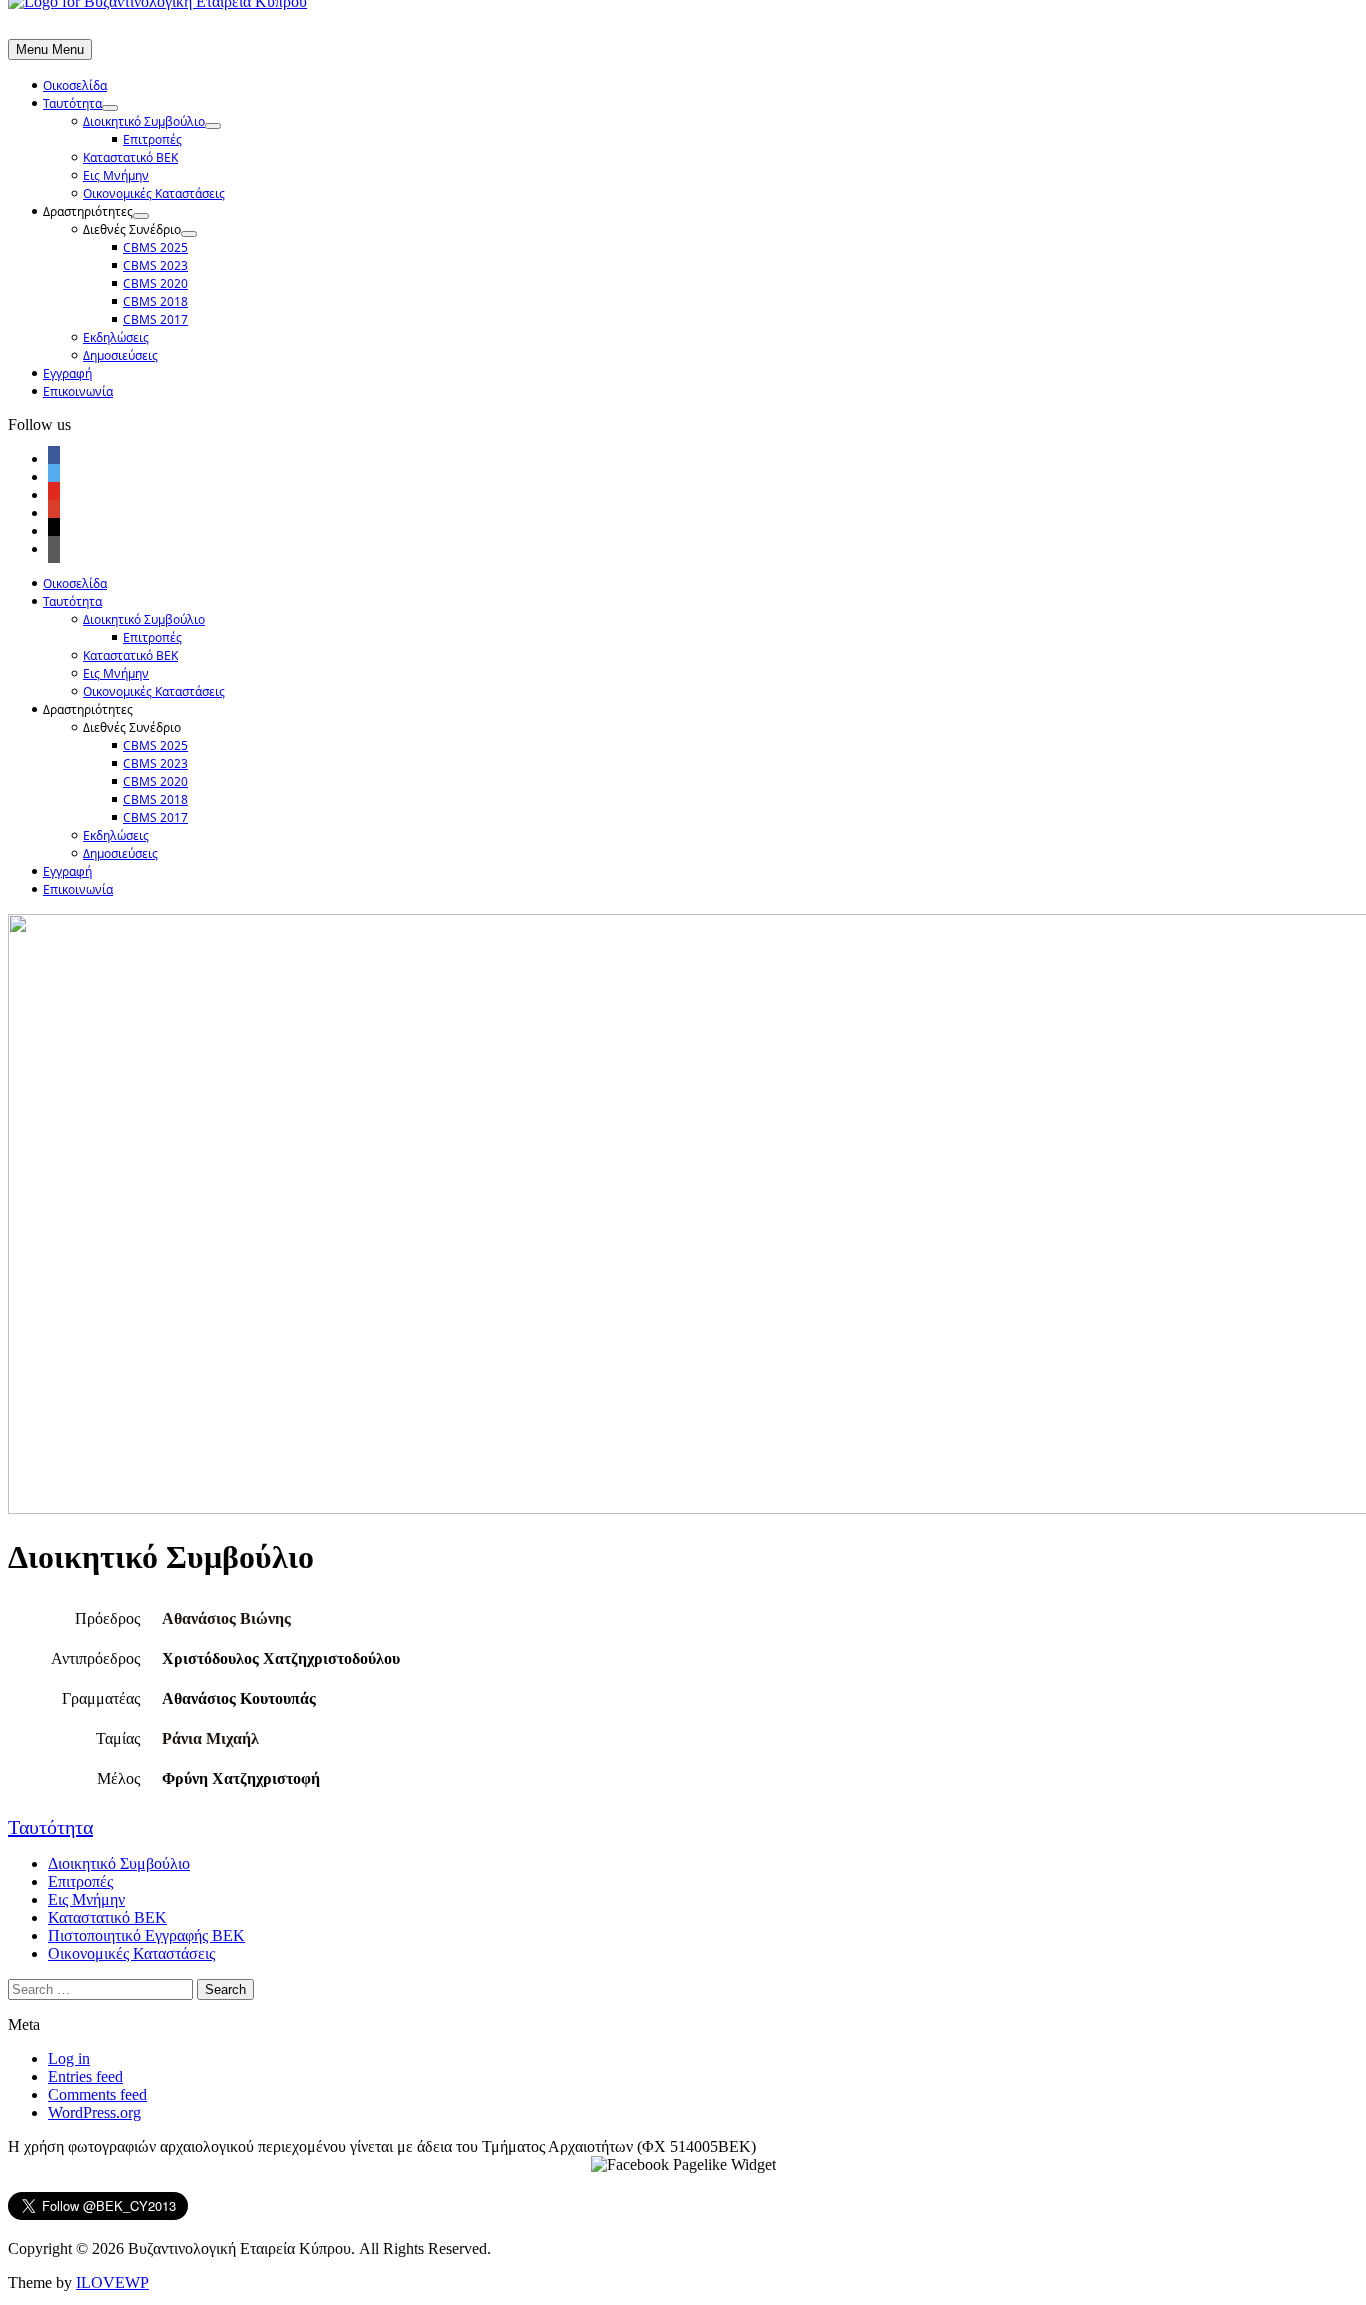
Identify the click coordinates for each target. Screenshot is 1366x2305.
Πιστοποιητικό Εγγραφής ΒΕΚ (146, 1935)
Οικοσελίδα (75, 85)
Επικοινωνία (78, 391)
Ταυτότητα (72, 103)
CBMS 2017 (155, 319)
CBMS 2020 (155, 283)
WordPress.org (94, 2112)
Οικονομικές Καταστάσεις (154, 193)
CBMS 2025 (155, 247)
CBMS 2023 (155, 265)
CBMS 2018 (155, 301)
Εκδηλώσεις (116, 337)
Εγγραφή (67, 373)
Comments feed (97, 2094)
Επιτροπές (152, 139)
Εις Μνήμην (116, 175)
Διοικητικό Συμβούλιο (144, 121)
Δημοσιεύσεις (120, 355)
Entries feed (85, 2076)
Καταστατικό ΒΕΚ (130, 157)
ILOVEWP (112, 2282)
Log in (69, 2058)
